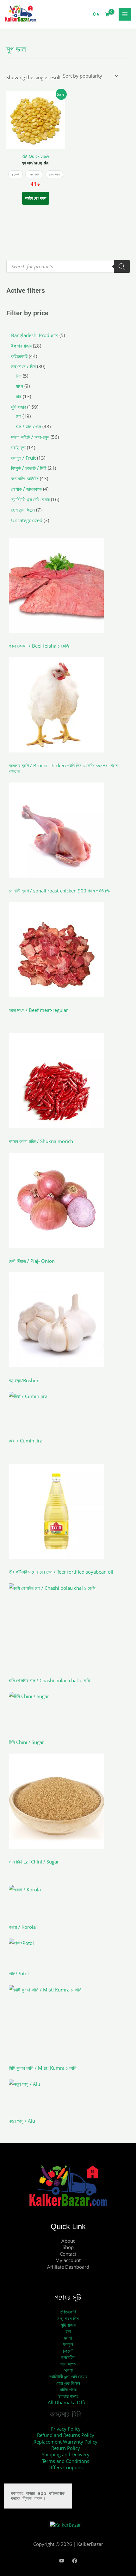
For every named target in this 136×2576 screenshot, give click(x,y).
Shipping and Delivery (66, 2454)
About (68, 2241)
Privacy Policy (66, 2429)
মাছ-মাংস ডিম (68, 2318)
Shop (68, 2247)
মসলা (68, 2338)
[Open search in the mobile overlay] (68, 266)
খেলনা (68, 2370)
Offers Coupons (65, 2467)
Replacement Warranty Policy (65, 2442)
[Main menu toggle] (125, 14)
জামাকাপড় (68, 2364)
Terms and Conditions (66, 2461)
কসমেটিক (68, 2357)
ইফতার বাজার (68, 2396)
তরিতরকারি (68, 2312)
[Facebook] (75, 2561)
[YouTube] (62, 2561)
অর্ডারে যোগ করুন (36, 198)
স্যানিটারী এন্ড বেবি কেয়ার (68, 2376)
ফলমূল (68, 2344)
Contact (68, 2254)
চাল (68, 2331)
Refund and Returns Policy (66, 2435)
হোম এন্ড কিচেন (68, 2383)
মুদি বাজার (68, 2325)
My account (68, 2260)
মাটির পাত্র (68, 2389)
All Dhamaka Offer (68, 2402)
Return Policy (66, 2448)
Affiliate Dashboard (68, 2267)
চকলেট (68, 2351)
